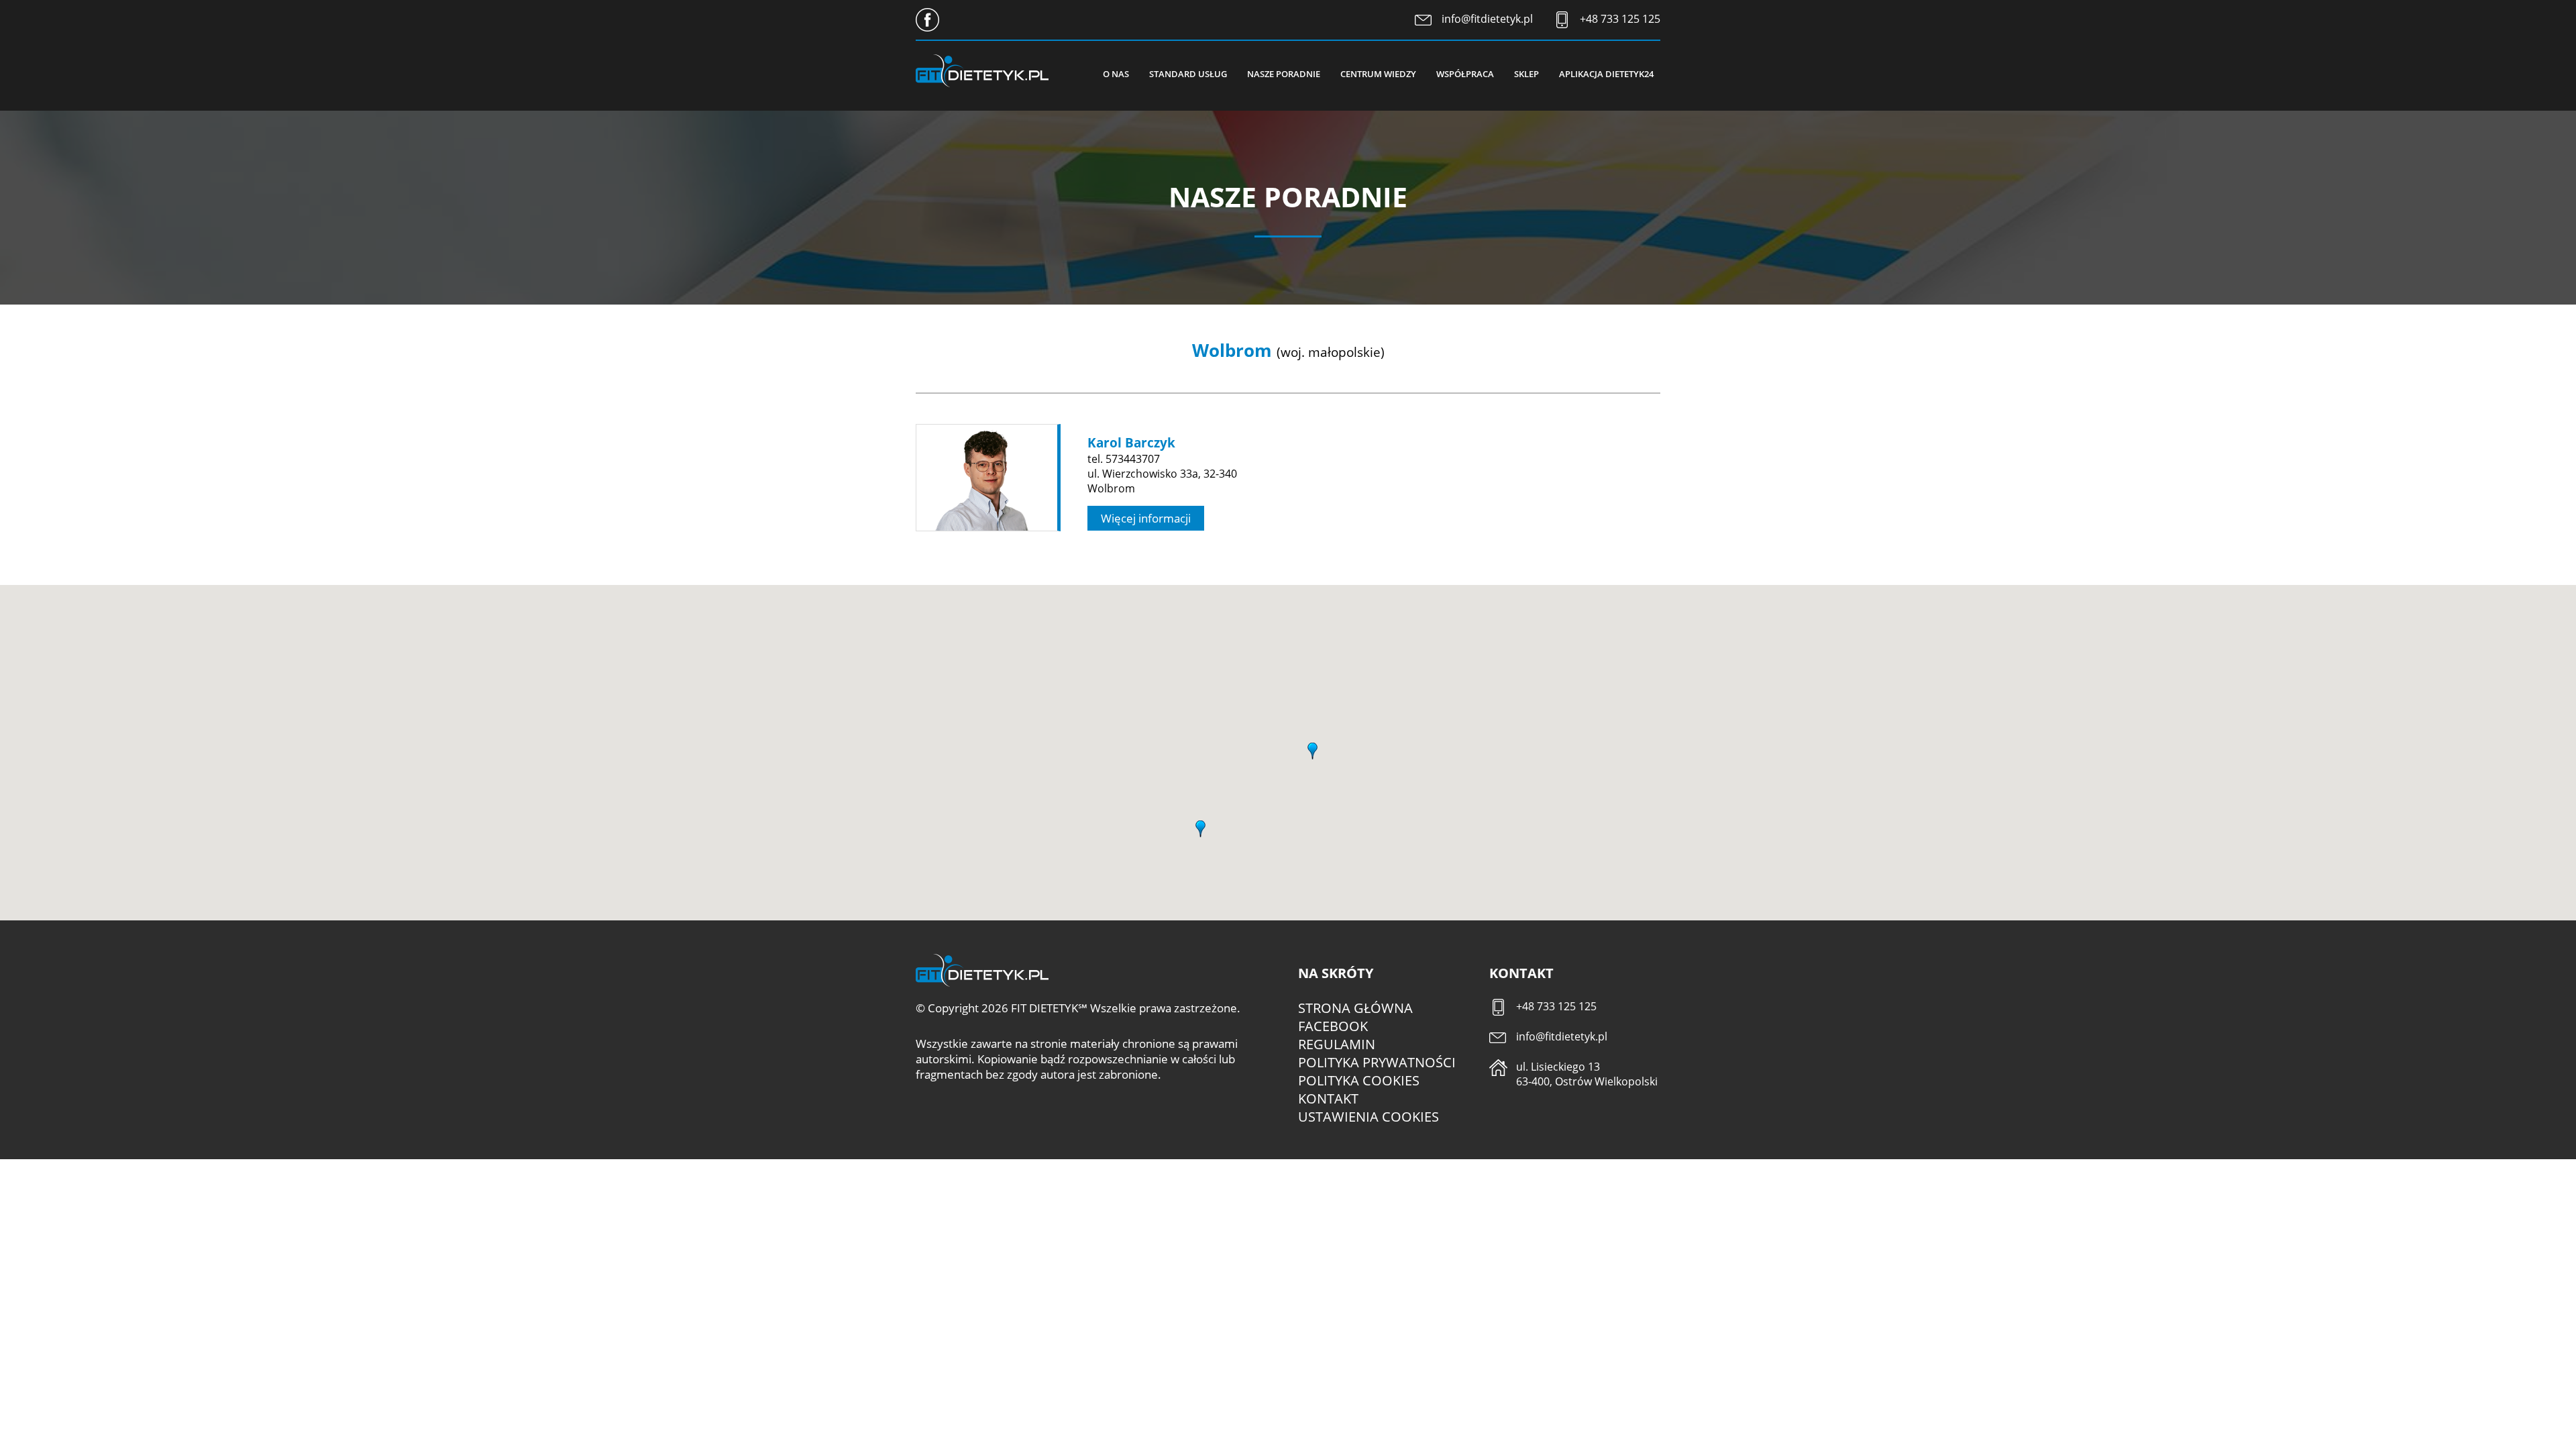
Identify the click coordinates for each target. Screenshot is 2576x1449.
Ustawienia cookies (1368, 1117)
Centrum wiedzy (1378, 74)
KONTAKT (1328, 1098)
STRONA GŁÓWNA (1355, 1008)
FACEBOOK (1333, 1026)
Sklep (1526, 74)
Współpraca (1465, 74)
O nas (1116, 74)
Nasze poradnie (1284, 74)
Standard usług (1188, 74)
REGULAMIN (1337, 1044)
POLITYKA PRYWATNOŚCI (1377, 1062)
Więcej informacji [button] (1146, 518)
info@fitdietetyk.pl (1487, 19)
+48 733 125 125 (1620, 19)
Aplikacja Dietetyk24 (1606, 74)
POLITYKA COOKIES (1359, 1080)
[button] (1201, 826)
